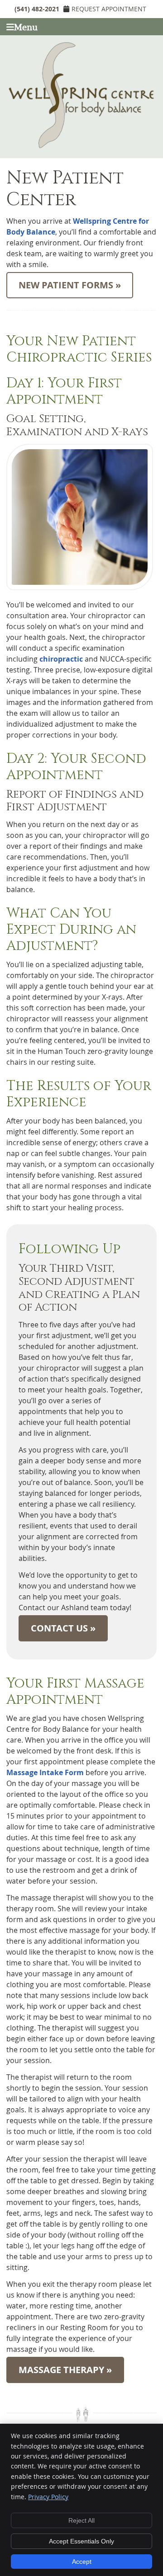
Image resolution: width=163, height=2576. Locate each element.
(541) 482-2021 (37, 9)
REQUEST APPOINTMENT (109, 9)
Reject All (81, 2520)
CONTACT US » (63, 1628)
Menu (26, 28)
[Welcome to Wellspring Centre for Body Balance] (81, 146)
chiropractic (61, 659)
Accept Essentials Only (81, 2541)
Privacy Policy (48, 2497)
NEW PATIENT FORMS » (70, 285)
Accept (82, 2562)
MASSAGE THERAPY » (65, 2370)
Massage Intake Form (45, 1772)
